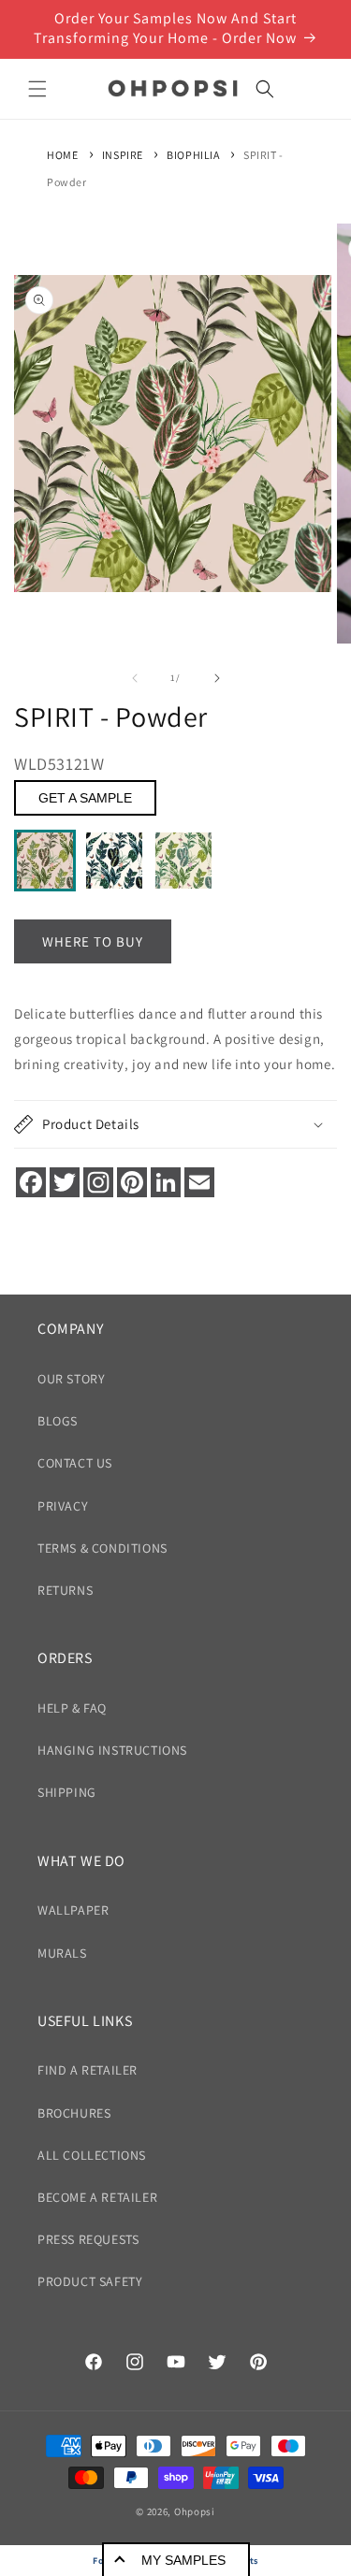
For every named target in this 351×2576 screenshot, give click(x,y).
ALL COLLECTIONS (92, 2155)
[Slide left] (135, 678)
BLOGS (58, 1421)
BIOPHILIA (193, 155)
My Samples (183, 2560)
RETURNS (65, 1590)
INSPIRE (123, 155)
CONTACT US (75, 1463)
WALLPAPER (73, 1910)
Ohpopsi (195, 2511)
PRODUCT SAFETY (90, 2281)
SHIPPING (67, 1792)
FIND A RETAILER (88, 2070)
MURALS (62, 1953)
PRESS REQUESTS (88, 2239)
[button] (37, 89)
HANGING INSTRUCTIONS (112, 1750)
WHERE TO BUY (93, 941)
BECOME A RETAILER (97, 2197)
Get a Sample (85, 798)
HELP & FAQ (72, 1708)
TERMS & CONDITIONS (102, 1548)
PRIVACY (63, 1506)
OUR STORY (71, 1379)
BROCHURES (74, 2113)
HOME (62, 155)
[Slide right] (217, 678)
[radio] (45, 861)
